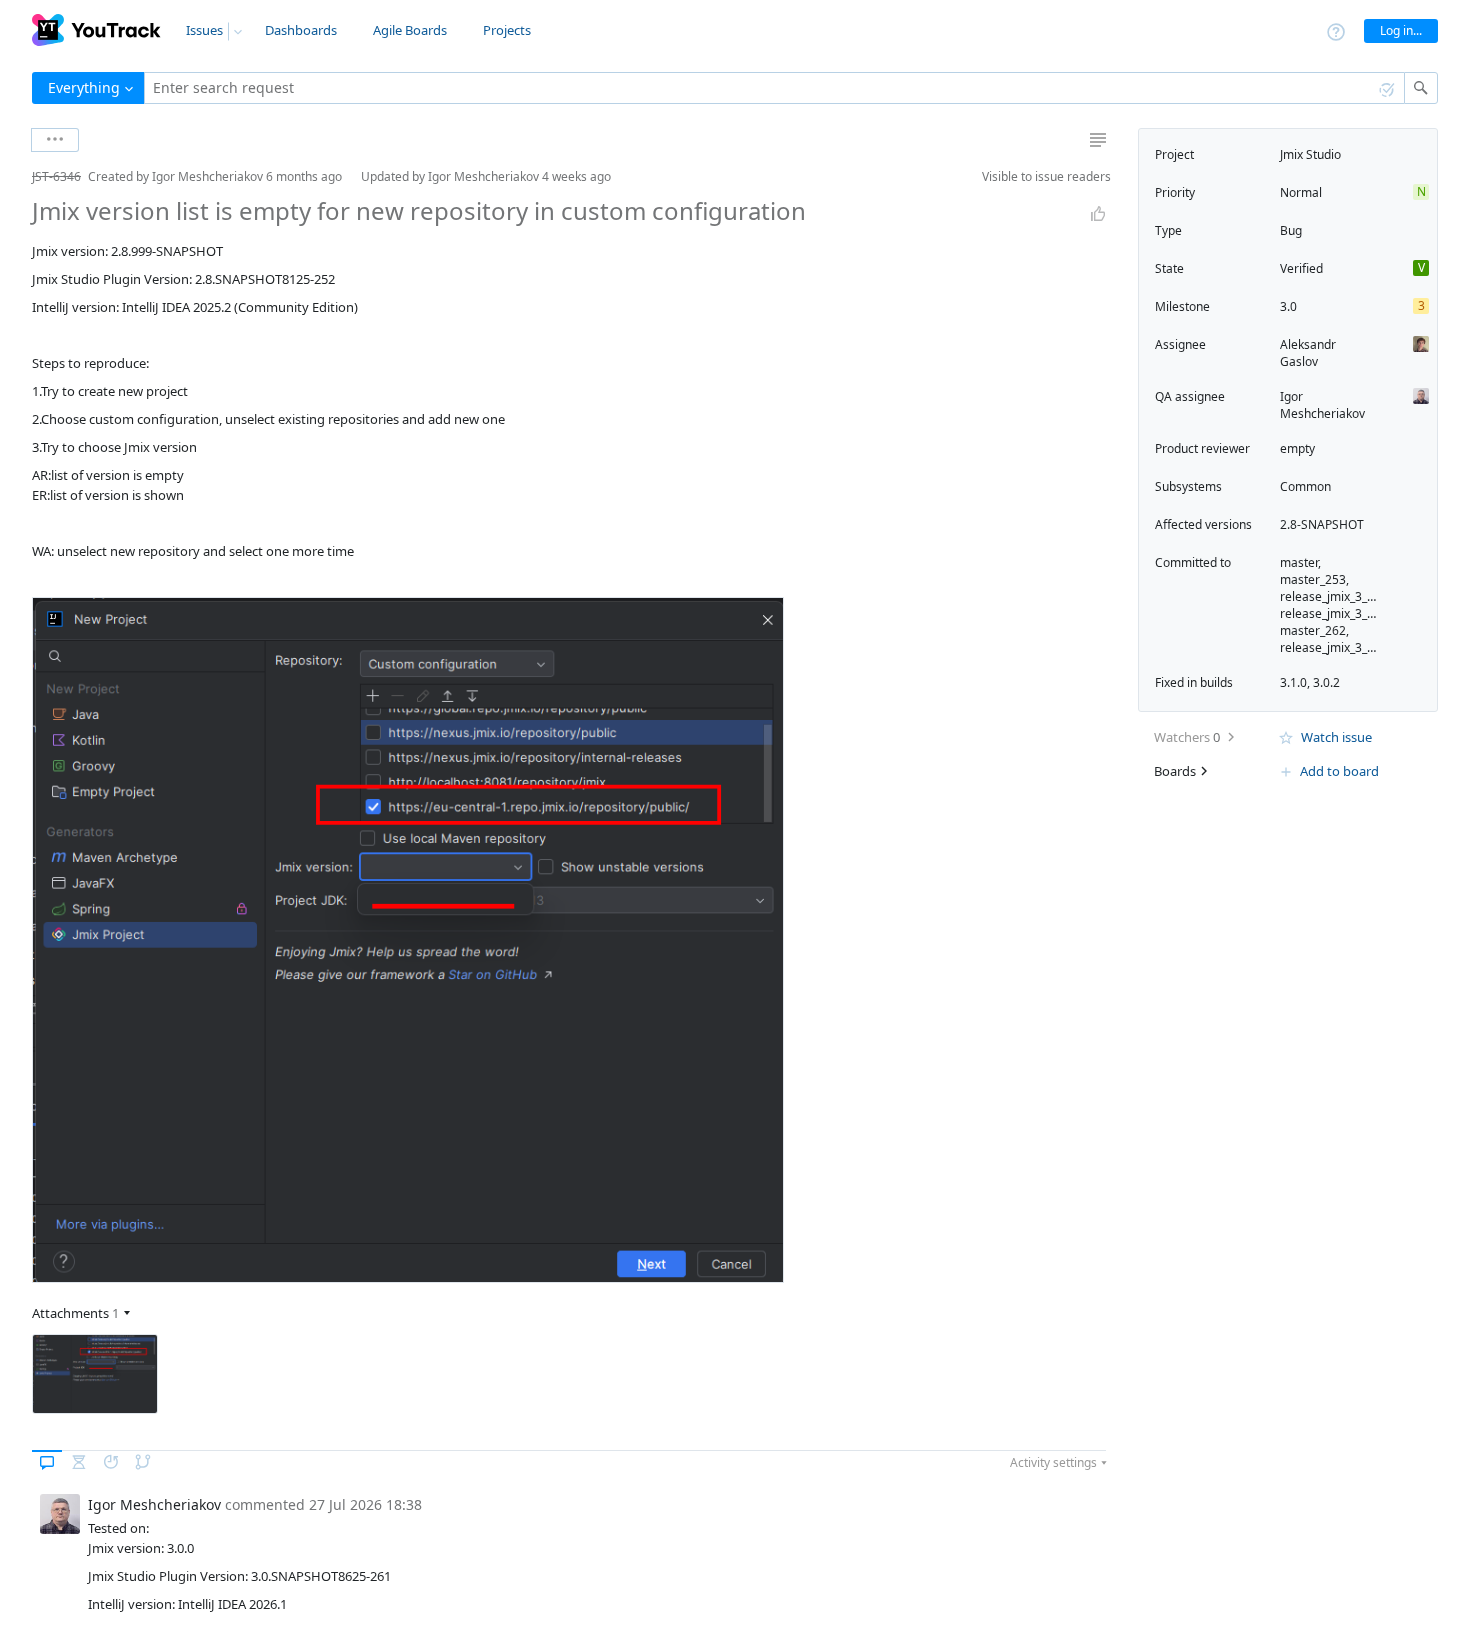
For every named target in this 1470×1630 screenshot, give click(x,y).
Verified (1301, 268)
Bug (1291, 230)
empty (1297, 448)
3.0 (1288, 306)
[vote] (1098, 214)
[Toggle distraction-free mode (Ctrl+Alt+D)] (1098, 140)
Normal (1301, 192)
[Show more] (55, 140)
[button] (16, 176)
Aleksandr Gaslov (1308, 353)
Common (1305, 486)
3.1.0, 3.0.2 (1310, 682)
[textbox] (774, 88)
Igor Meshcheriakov (1322, 405)
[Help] (1336, 30)
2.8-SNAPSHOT (1322, 524)
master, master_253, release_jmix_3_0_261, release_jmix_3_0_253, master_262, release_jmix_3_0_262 (1341, 605)
